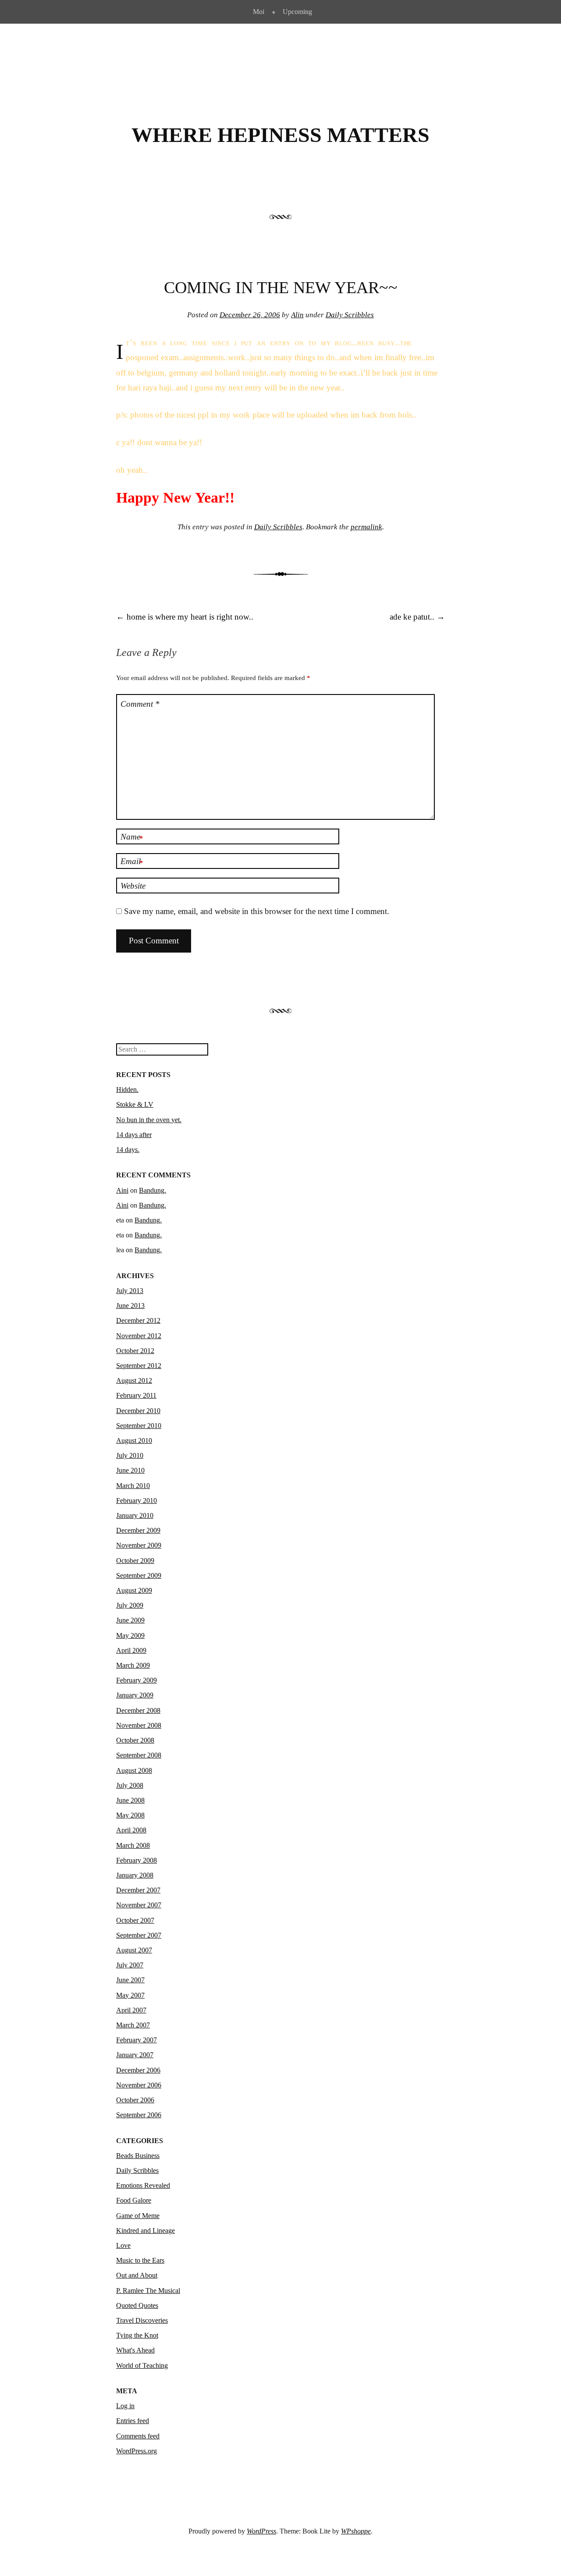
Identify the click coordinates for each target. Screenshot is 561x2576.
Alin (297, 315)
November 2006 (139, 2085)
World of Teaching (142, 2365)
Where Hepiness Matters (280, 135)
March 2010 (133, 1486)
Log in (125, 2406)
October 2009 (135, 1561)
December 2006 (138, 2070)
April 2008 (131, 1830)
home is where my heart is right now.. (185, 617)
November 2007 (139, 1905)
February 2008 (137, 1860)
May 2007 (130, 1995)
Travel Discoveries (142, 2320)
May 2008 (130, 1815)
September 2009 (139, 1575)
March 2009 (133, 1665)
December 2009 (138, 1530)
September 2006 (139, 2115)
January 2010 (135, 1515)
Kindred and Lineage (146, 2231)
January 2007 (135, 2055)
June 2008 (130, 1800)
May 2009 (130, 1635)
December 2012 (138, 1320)
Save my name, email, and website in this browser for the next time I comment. (257, 911)
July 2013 (130, 1291)
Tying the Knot (137, 2335)
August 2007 (134, 1950)
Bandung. (153, 1190)
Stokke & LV (135, 1104)
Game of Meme (138, 2216)
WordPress (261, 2531)
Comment (140, 704)
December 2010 (138, 1411)
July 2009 (130, 1605)
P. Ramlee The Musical (148, 2291)
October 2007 (135, 1920)
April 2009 (131, 1650)
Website (133, 886)
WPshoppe (356, 2531)
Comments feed (138, 2436)
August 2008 (134, 1770)
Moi (259, 12)
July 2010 (130, 1455)
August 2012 (134, 1380)
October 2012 (135, 1351)
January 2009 (135, 1695)
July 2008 (130, 1785)
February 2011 (136, 1395)
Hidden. (127, 1090)
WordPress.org (137, 2451)
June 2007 (130, 1980)
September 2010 (139, 1426)
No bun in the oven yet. (149, 1120)
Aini (122, 1190)
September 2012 (139, 1366)
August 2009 (134, 1590)
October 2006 (135, 2100)
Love (123, 2245)
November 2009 (139, 1545)
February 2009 (137, 1680)
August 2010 (134, 1440)
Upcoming (297, 12)
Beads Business (138, 2156)
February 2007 (137, 2040)
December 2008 (138, 1710)
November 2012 (139, 1336)
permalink (366, 527)
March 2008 (133, 1845)
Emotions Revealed (143, 2185)
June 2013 (130, 1306)
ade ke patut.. (417, 617)
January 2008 (135, 1875)
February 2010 (137, 1501)
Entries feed (133, 2421)
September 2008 (139, 1755)
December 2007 (138, 1890)
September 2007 (139, 1935)
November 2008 (139, 1725)
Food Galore (134, 2200)
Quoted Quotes (137, 2305)
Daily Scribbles (350, 315)
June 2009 (130, 1620)
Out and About (137, 2275)
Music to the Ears (140, 2260)
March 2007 (133, 2025)
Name (132, 837)
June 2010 (130, 1470)
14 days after (134, 1135)
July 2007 (130, 1965)
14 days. (128, 1150)
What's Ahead (135, 2350)
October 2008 (135, 1740)
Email (132, 862)
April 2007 (131, 2010)
